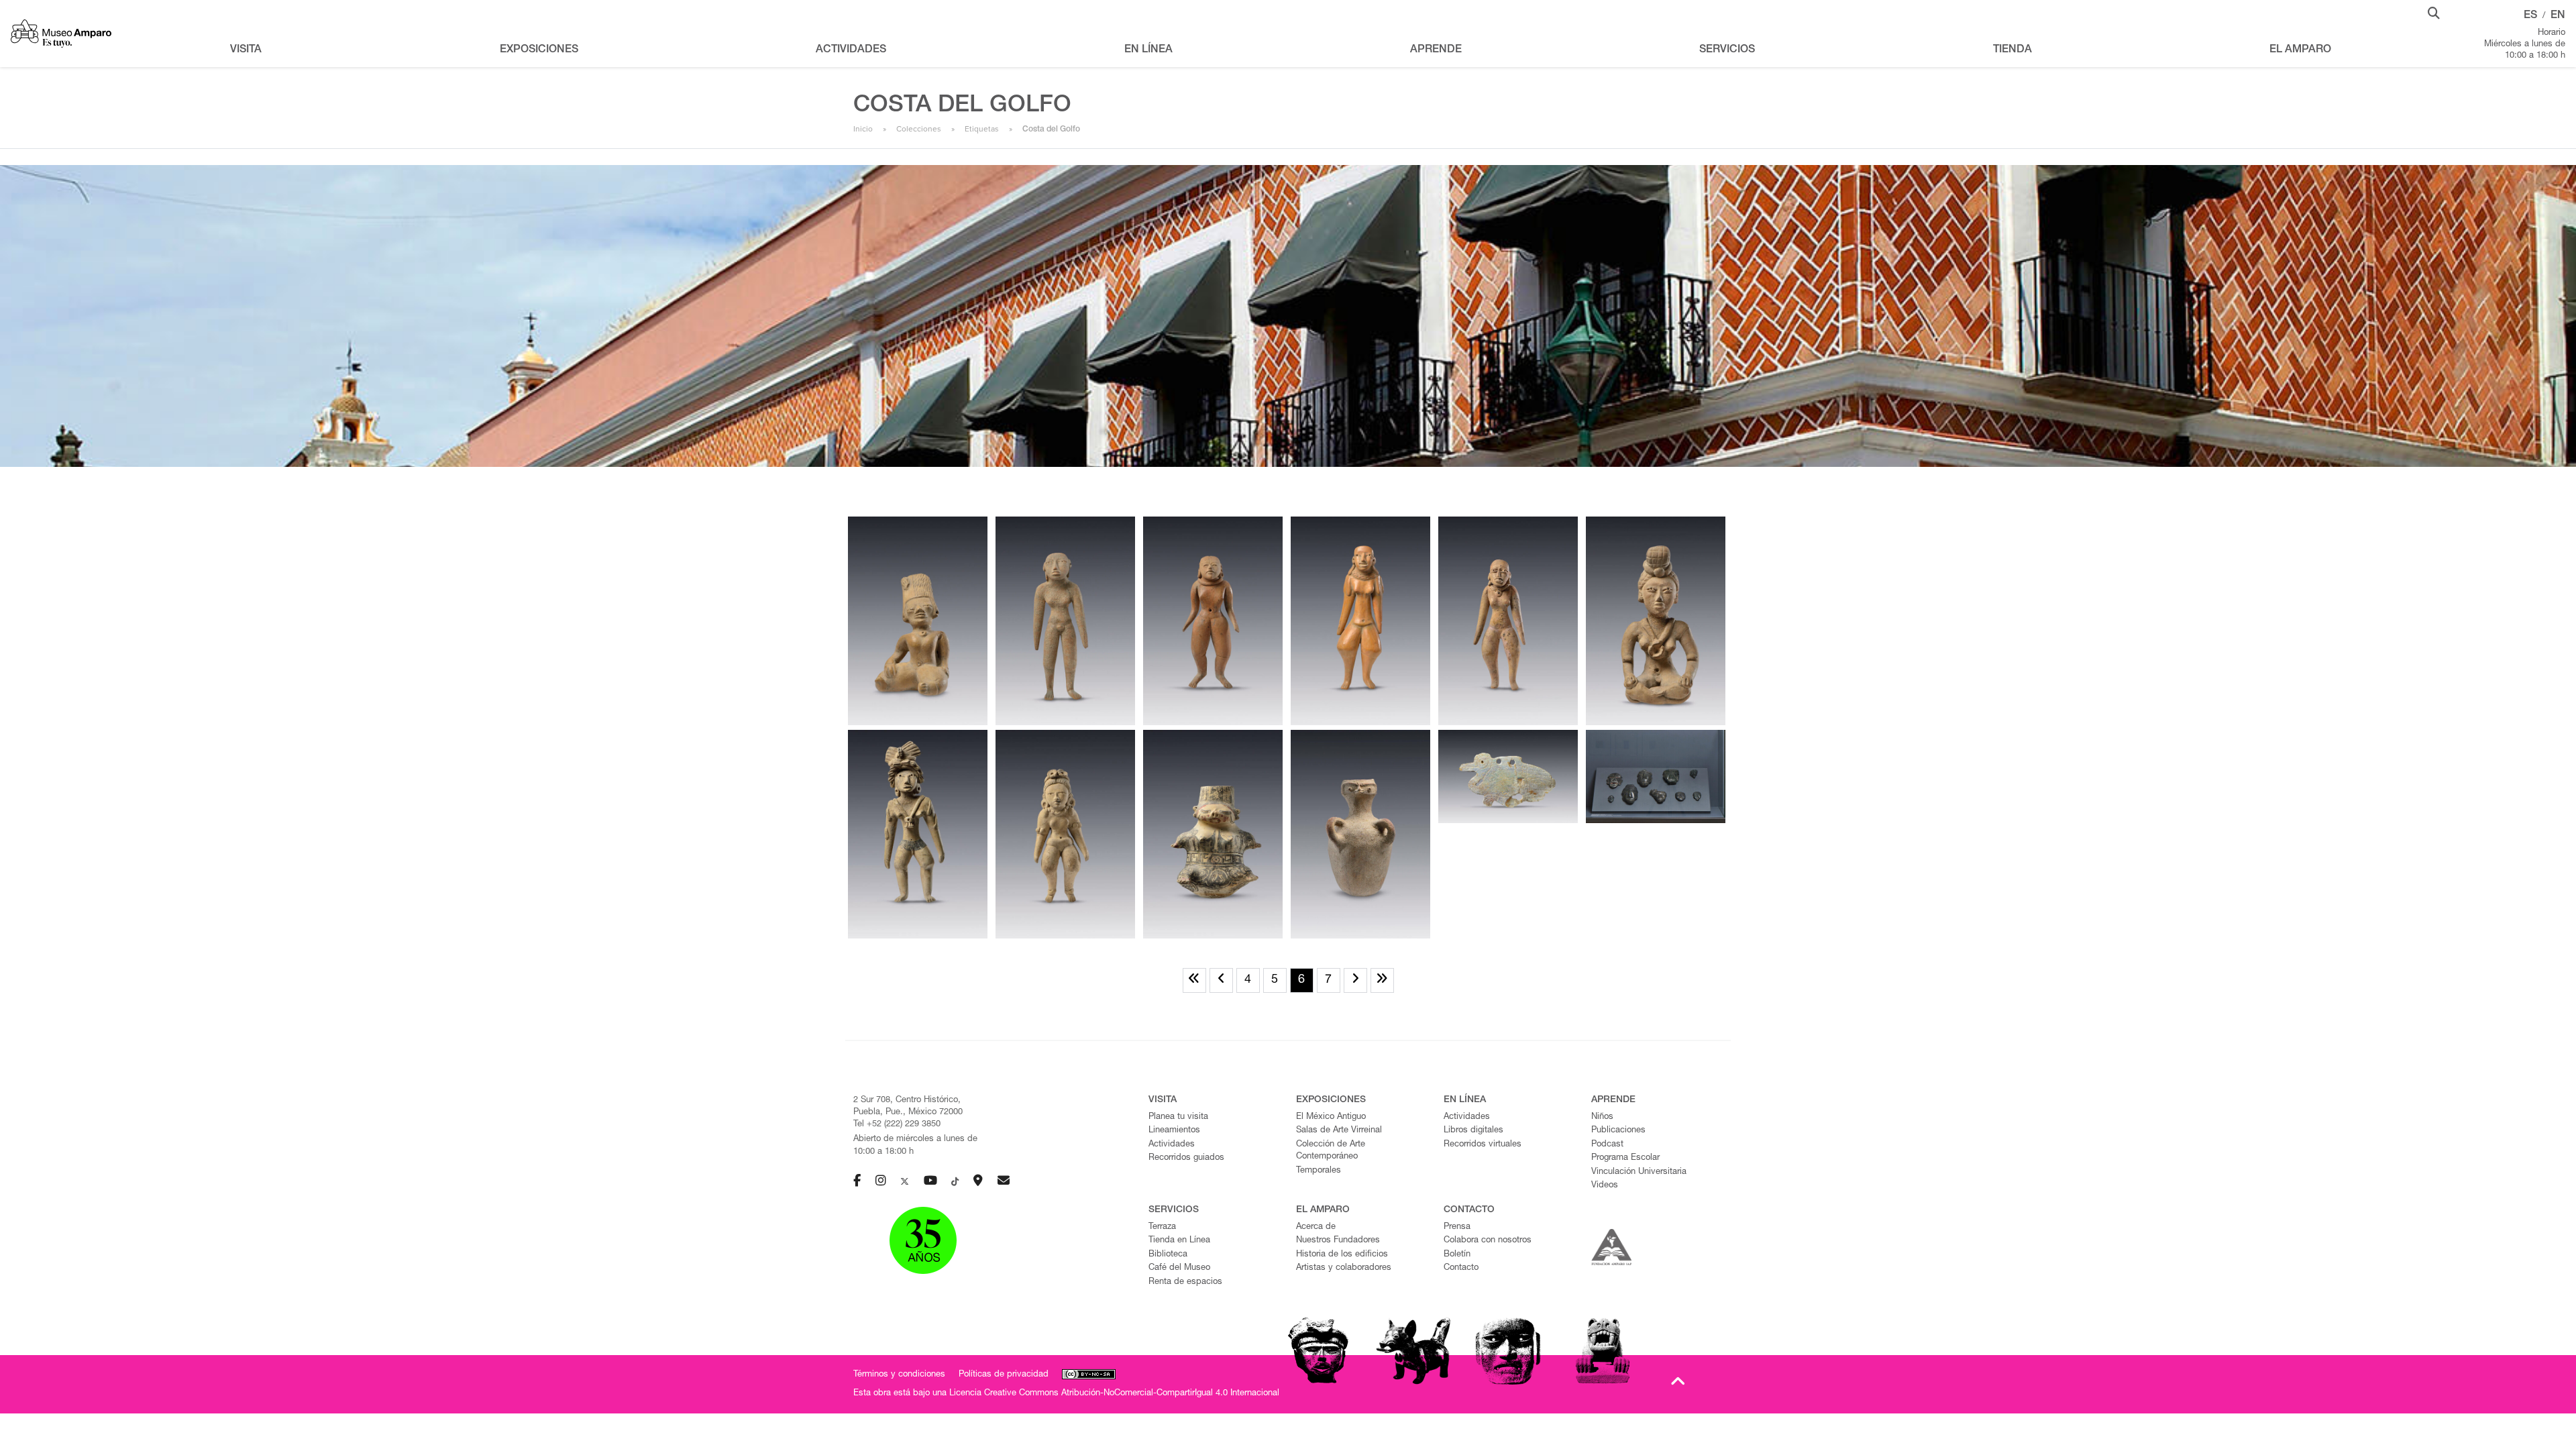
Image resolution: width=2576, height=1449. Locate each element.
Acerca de (1316, 1227)
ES (2530, 16)
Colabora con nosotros (1488, 1241)
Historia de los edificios (1342, 1255)
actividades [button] (851, 50)
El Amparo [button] (2300, 50)
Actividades (1172, 1145)
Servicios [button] (1727, 50)
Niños (1602, 1117)
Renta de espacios (1185, 1282)
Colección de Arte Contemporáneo (1331, 1151)
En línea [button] (1148, 50)
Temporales (1319, 1171)
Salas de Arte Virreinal (1339, 1131)
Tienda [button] (2012, 50)
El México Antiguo (1331, 1117)
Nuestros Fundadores (1338, 1241)
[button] (2434, 12)
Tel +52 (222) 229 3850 (897, 1125)
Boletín (1457, 1255)
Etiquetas (982, 129)
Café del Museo (1179, 1268)
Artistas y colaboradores (1344, 1268)
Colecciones (919, 129)
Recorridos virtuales (1483, 1145)
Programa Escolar (1625, 1158)
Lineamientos (1174, 1131)
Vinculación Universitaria (1639, 1172)
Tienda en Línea (1179, 1241)
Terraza (1162, 1227)
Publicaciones (1618, 1131)
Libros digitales (1473, 1131)
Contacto (1461, 1268)
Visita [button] (246, 50)
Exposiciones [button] (539, 50)
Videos (1605, 1186)
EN (2558, 16)
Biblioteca (1168, 1255)
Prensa (1457, 1227)
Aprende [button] (1436, 50)
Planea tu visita (1178, 1117)
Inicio (863, 129)
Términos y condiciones (899, 1375)
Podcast (1607, 1145)
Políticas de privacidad (1004, 1375)
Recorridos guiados (1186, 1158)
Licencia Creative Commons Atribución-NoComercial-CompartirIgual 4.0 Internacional (1114, 1394)
